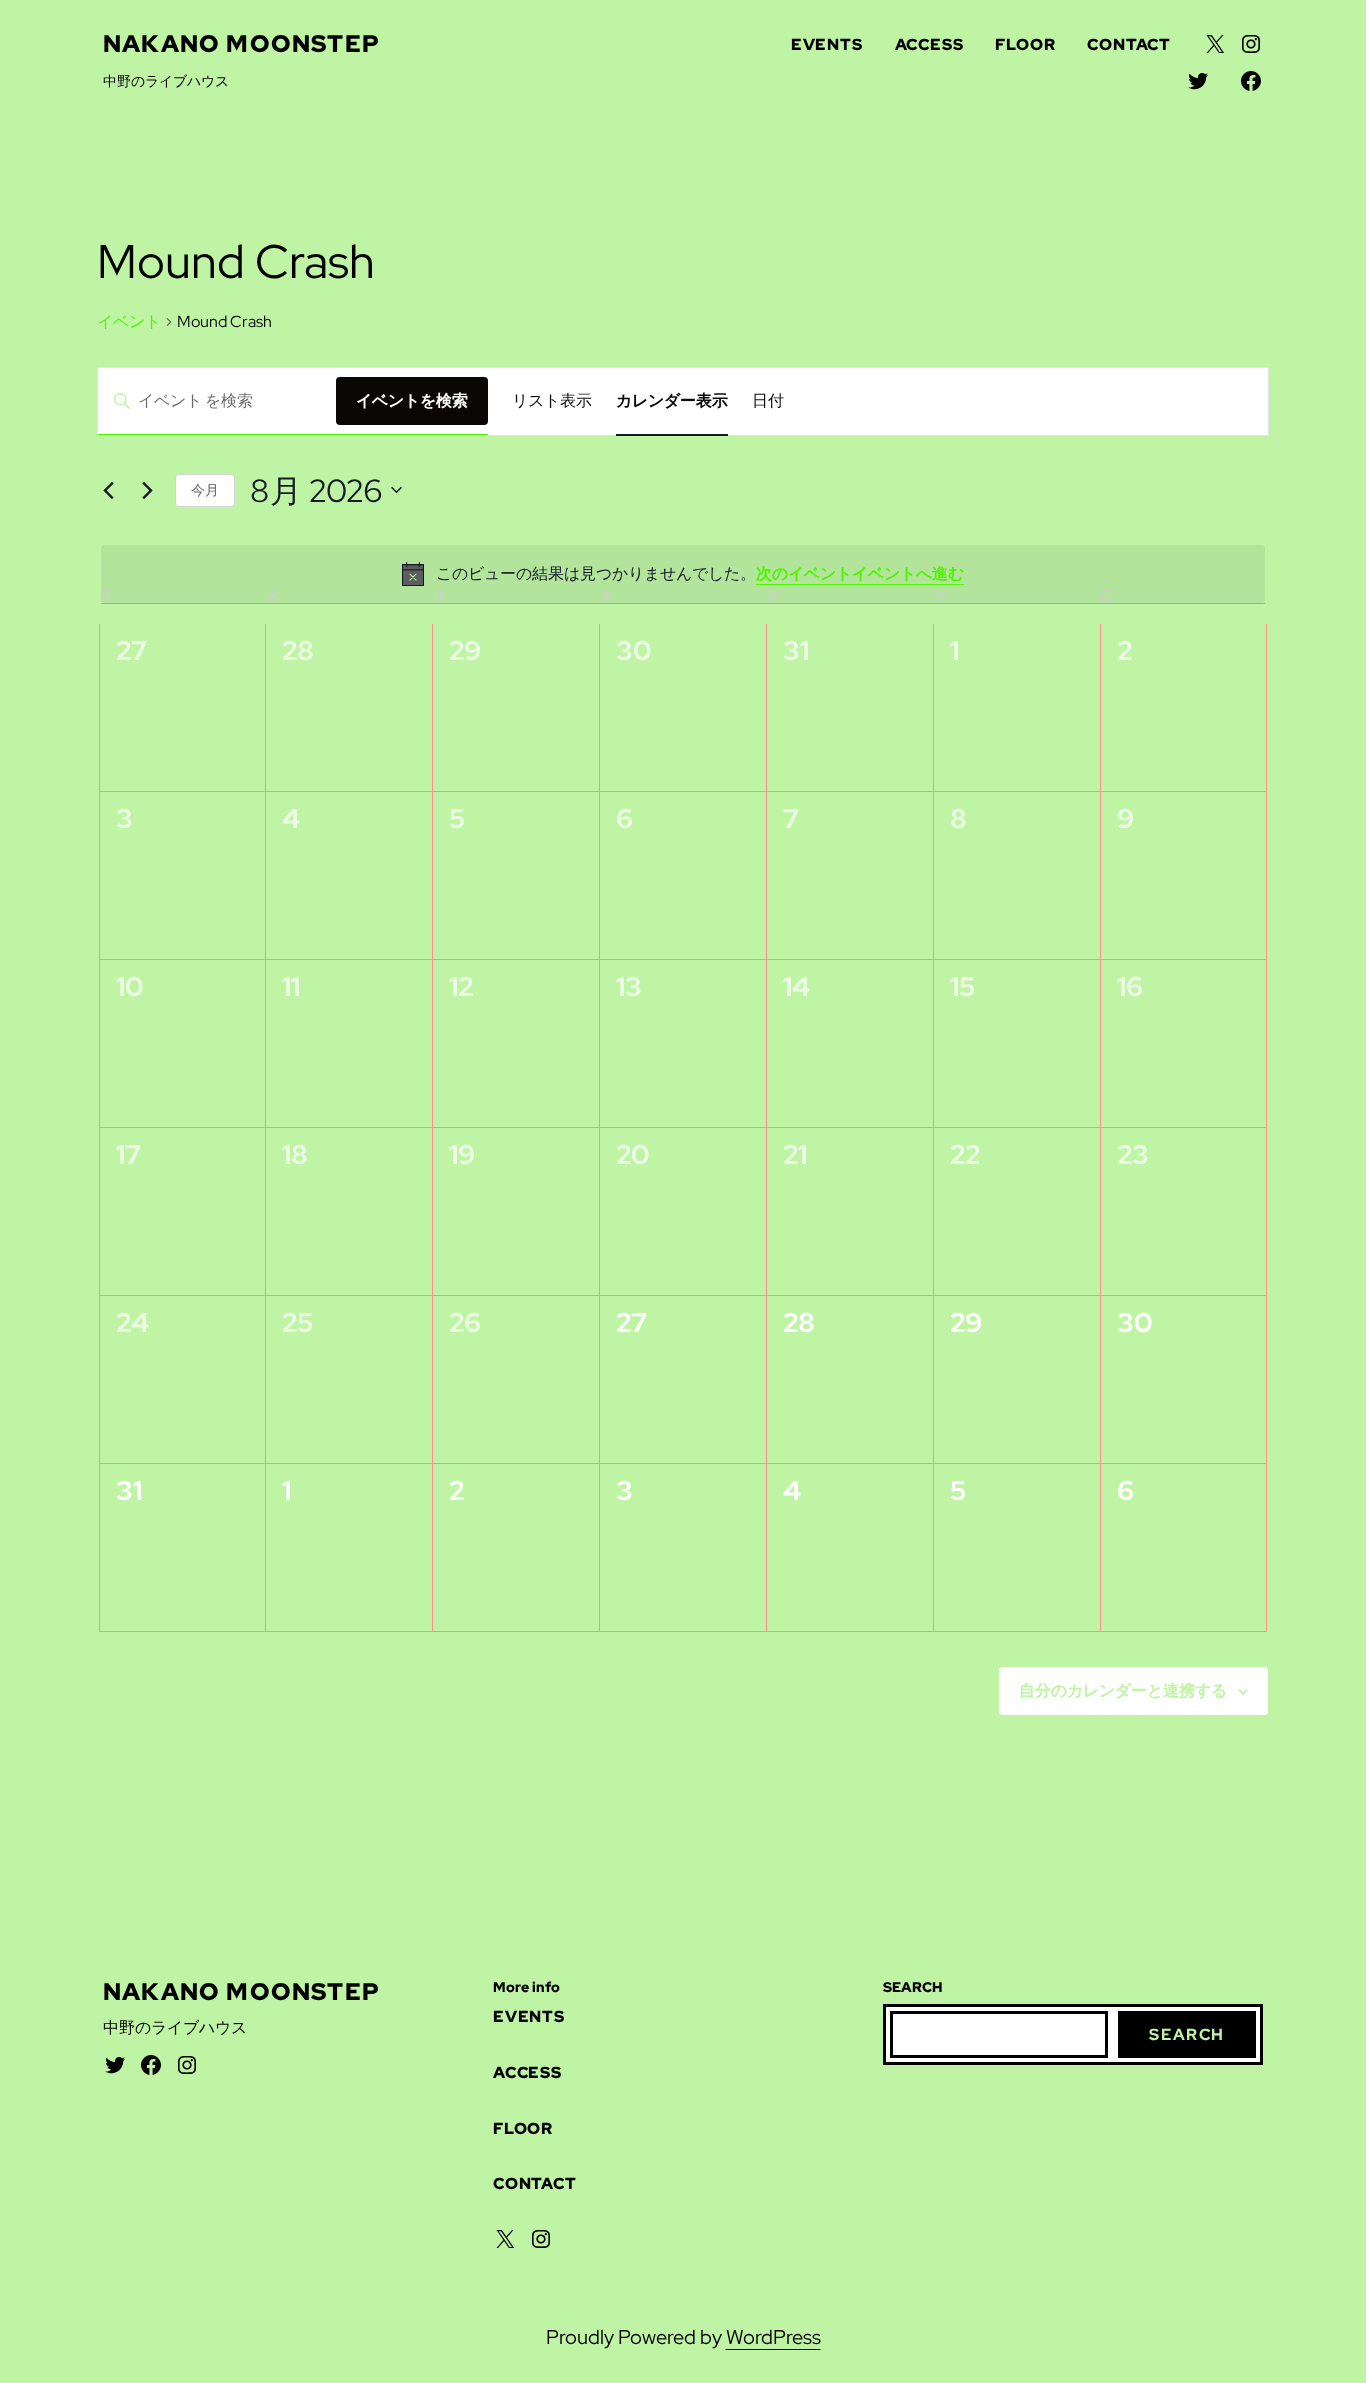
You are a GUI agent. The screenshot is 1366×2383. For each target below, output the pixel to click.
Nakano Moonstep (241, 43)
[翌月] (148, 490)
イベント (129, 321)
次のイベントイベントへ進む (860, 573)
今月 (205, 490)
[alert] (683, 574)
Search (1187, 2034)
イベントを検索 (412, 400)
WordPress (773, 2337)
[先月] (109, 490)
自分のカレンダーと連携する (1123, 1690)
